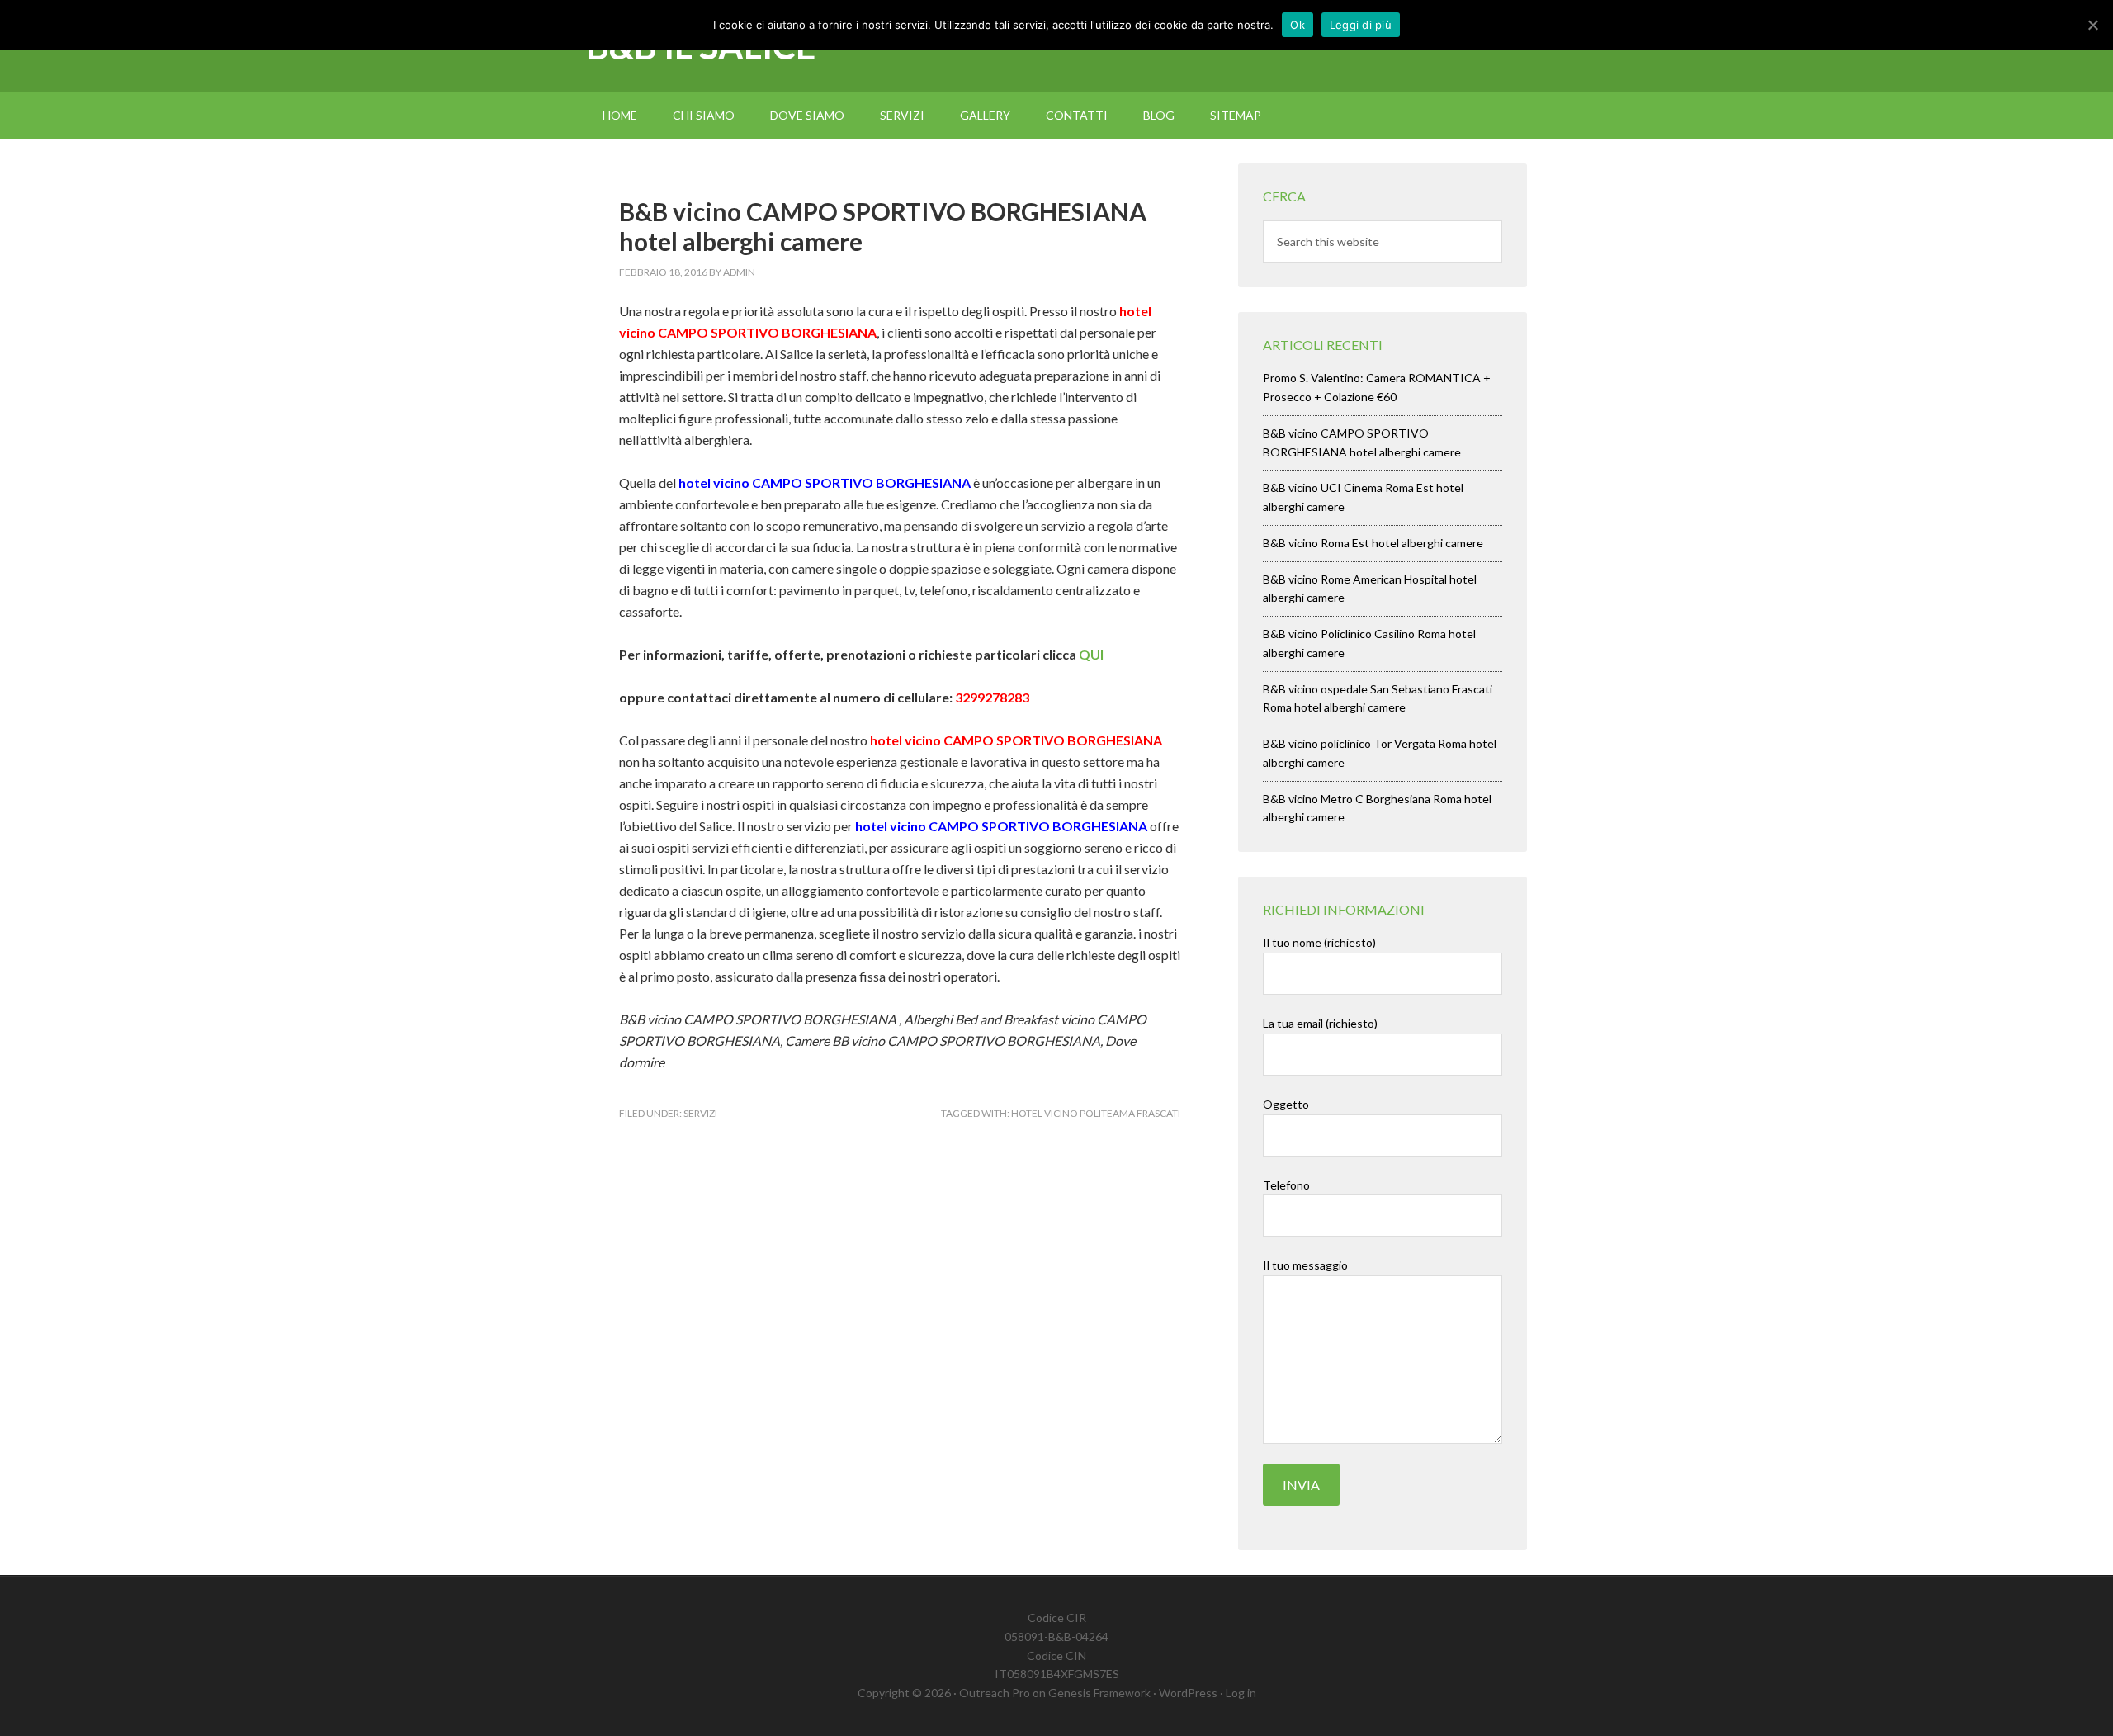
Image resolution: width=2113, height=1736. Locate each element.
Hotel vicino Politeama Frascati (1096, 1113)
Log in (1241, 1693)
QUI (1091, 654)
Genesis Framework (1099, 1693)
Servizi (700, 1113)
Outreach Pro (995, 1693)
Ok (1298, 25)
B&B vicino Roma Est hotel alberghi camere (1373, 543)
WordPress (1188, 1693)
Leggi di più (1361, 25)
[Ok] (2092, 25)
